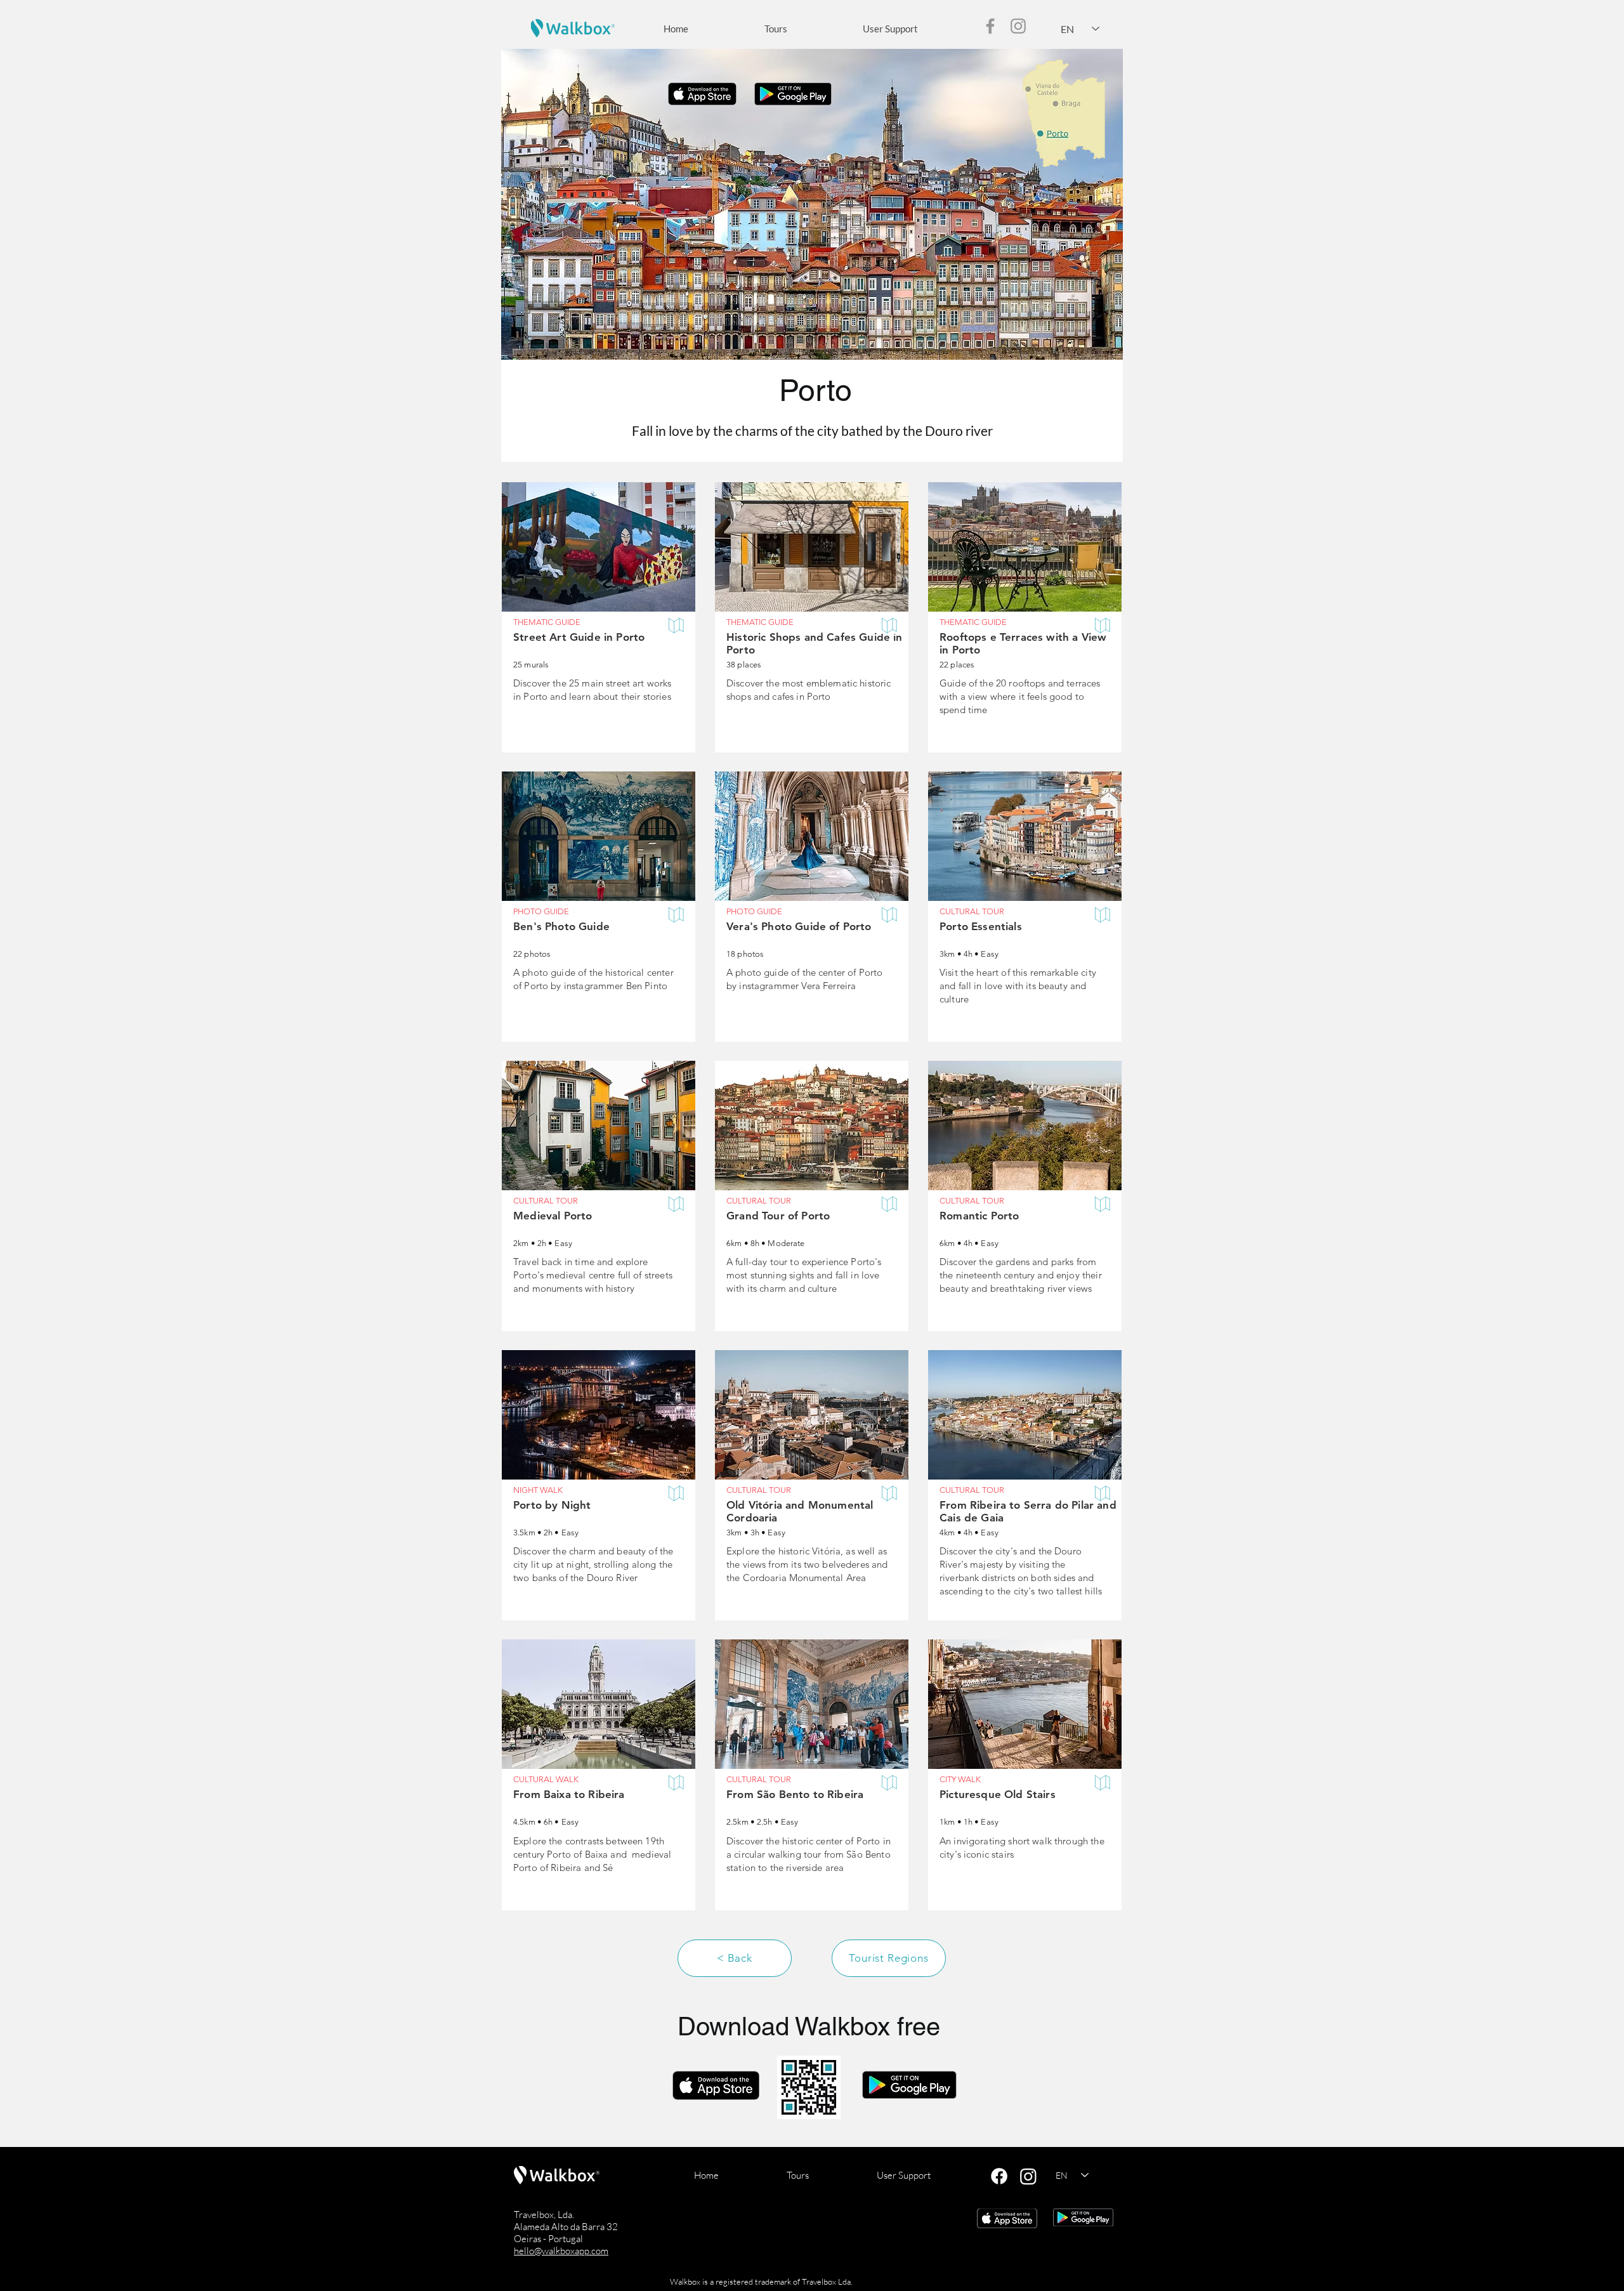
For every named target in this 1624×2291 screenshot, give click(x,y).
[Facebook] (990, 26)
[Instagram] (1018, 26)
